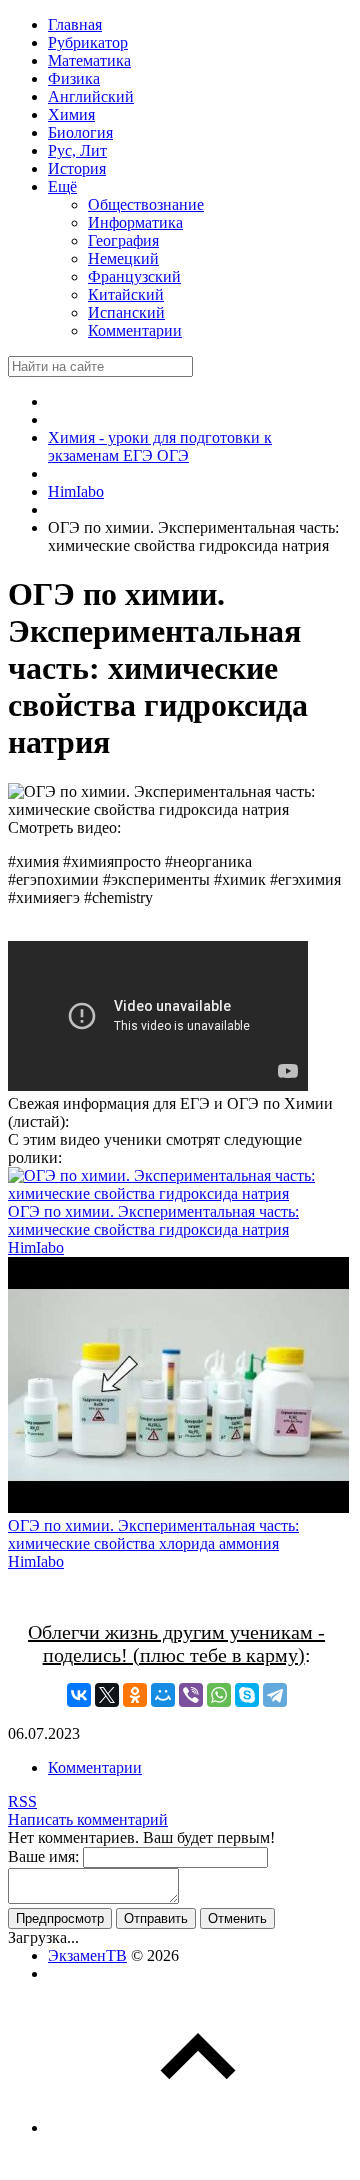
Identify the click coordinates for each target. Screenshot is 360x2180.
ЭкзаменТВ (87, 1955)
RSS (22, 1801)
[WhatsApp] (219, 1695)
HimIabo (36, 1247)
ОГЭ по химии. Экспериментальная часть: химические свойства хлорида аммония (153, 1534)
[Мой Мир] (163, 1695)
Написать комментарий (88, 1819)
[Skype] (247, 1695)
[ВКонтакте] (79, 1695)
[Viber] (191, 1695)
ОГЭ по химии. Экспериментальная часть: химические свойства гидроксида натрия (153, 1220)
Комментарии (95, 1767)
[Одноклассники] (135, 1695)
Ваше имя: (43, 1856)
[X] (107, 1695)
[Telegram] (275, 1695)
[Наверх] (198, 2127)
